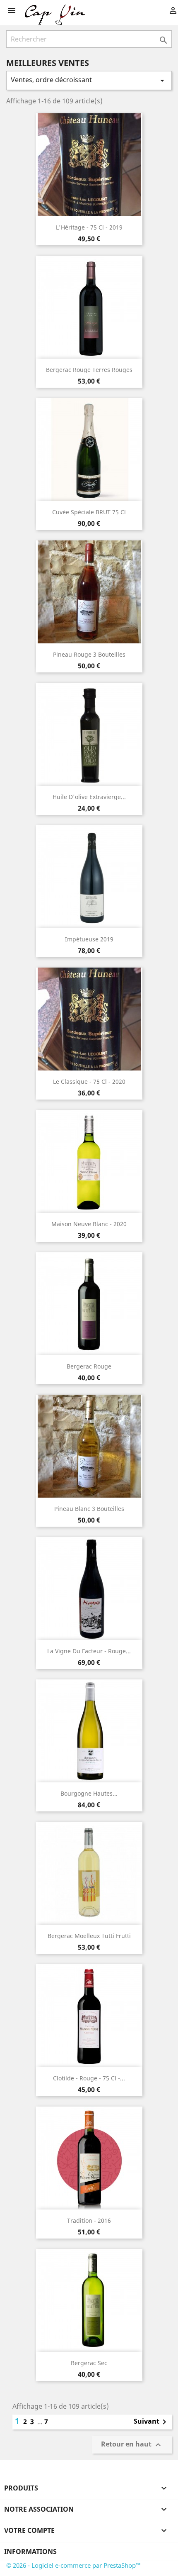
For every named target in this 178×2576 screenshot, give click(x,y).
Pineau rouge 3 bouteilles (89, 654)
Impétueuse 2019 (89, 939)
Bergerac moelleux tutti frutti (89, 1936)
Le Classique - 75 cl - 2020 (89, 1081)
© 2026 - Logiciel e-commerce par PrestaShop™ (73, 2565)
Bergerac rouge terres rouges (89, 370)
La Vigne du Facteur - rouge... (89, 1651)
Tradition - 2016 (89, 2220)
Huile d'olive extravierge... (89, 797)
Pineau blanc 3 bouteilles (89, 1509)
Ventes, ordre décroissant (89, 80)
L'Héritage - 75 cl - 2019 (89, 227)
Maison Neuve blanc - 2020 (89, 1224)
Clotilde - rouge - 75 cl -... (89, 2078)
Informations (30, 2552)
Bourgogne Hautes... (89, 1793)
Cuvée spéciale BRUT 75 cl (89, 512)
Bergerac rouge (89, 1366)
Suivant (152, 2422)
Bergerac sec (89, 2363)
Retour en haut (132, 2445)
